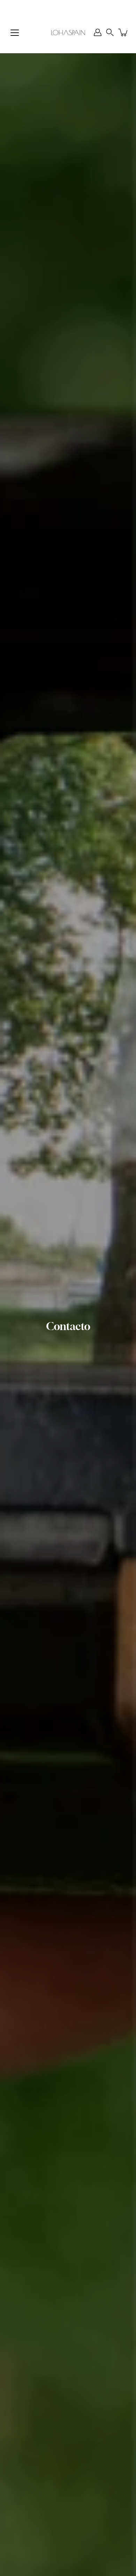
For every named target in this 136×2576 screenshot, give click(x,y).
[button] (110, 32)
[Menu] (15, 33)
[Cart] (123, 32)
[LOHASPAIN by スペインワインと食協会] (68, 32)
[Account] (98, 32)
